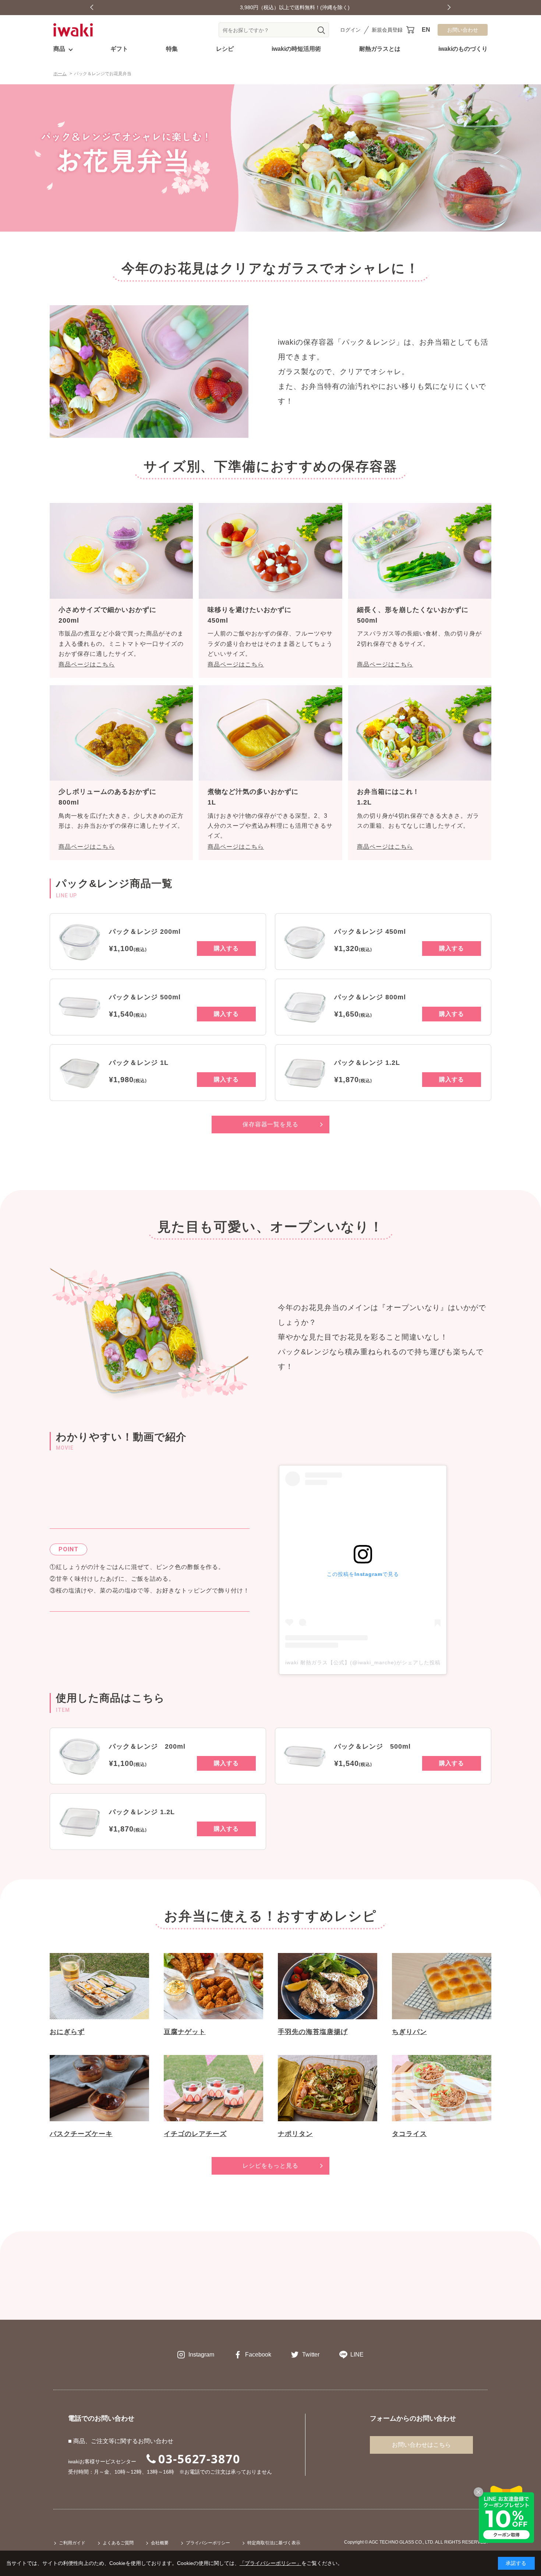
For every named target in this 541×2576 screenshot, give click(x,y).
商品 (59, 49)
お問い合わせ (463, 30)
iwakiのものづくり (463, 49)
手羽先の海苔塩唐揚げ (313, 2032)
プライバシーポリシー (208, 2543)
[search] (321, 30)
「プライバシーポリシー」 (270, 2563)
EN (426, 30)
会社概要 (160, 2543)
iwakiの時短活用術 (296, 49)
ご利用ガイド (72, 2543)
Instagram (201, 2355)
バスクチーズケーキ (81, 2134)
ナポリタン (295, 2134)
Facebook (258, 2355)
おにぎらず (67, 2032)
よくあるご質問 (118, 2543)
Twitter (311, 2355)
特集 (172, 49)
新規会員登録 (387, 30)
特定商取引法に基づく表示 (274, 2543)
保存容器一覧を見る (271, 1124)
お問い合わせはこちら (421, 2445)
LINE (357, 2355)
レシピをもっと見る (271, 2166)
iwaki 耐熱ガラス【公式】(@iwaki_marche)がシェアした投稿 (363, 1662)
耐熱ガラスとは (380, 49)
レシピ (225, 49)
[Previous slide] (92, 8)
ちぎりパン (409, 2032)
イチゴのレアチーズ (195, 2134)
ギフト (119, 49)
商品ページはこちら (87, 664)
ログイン (350, 30)
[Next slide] (449, 8)
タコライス (409, 2134)
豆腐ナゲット (185, 2032)
